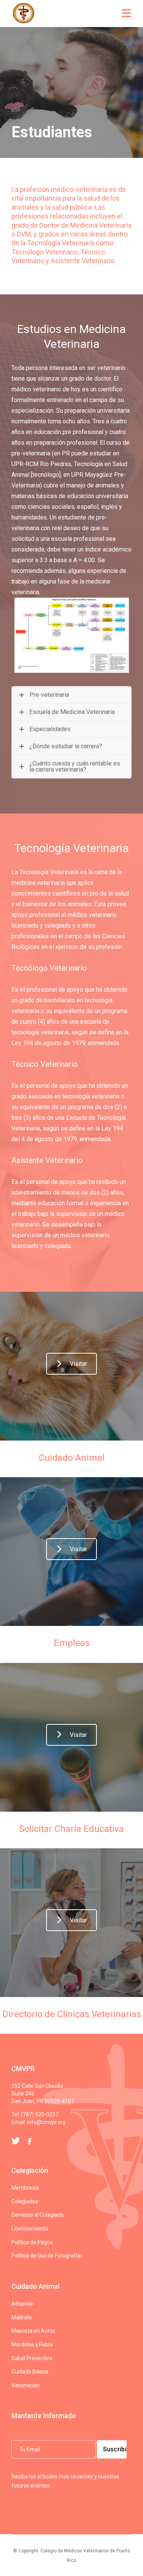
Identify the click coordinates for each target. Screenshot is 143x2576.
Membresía (25, 2188)
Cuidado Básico (30, 2372)
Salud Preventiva (32, 2358)
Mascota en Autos (33, 2331)
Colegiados (25, 2201)
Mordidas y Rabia (32, 2344)
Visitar (78, 1364)
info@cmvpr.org (46, 2122)
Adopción (23, 2304)
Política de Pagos (32, 2242)
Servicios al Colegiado (38, 2215)
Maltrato (22, 2317)
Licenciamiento (30, 2229)
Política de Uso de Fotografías (47, 2256)
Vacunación (26, 2385)
